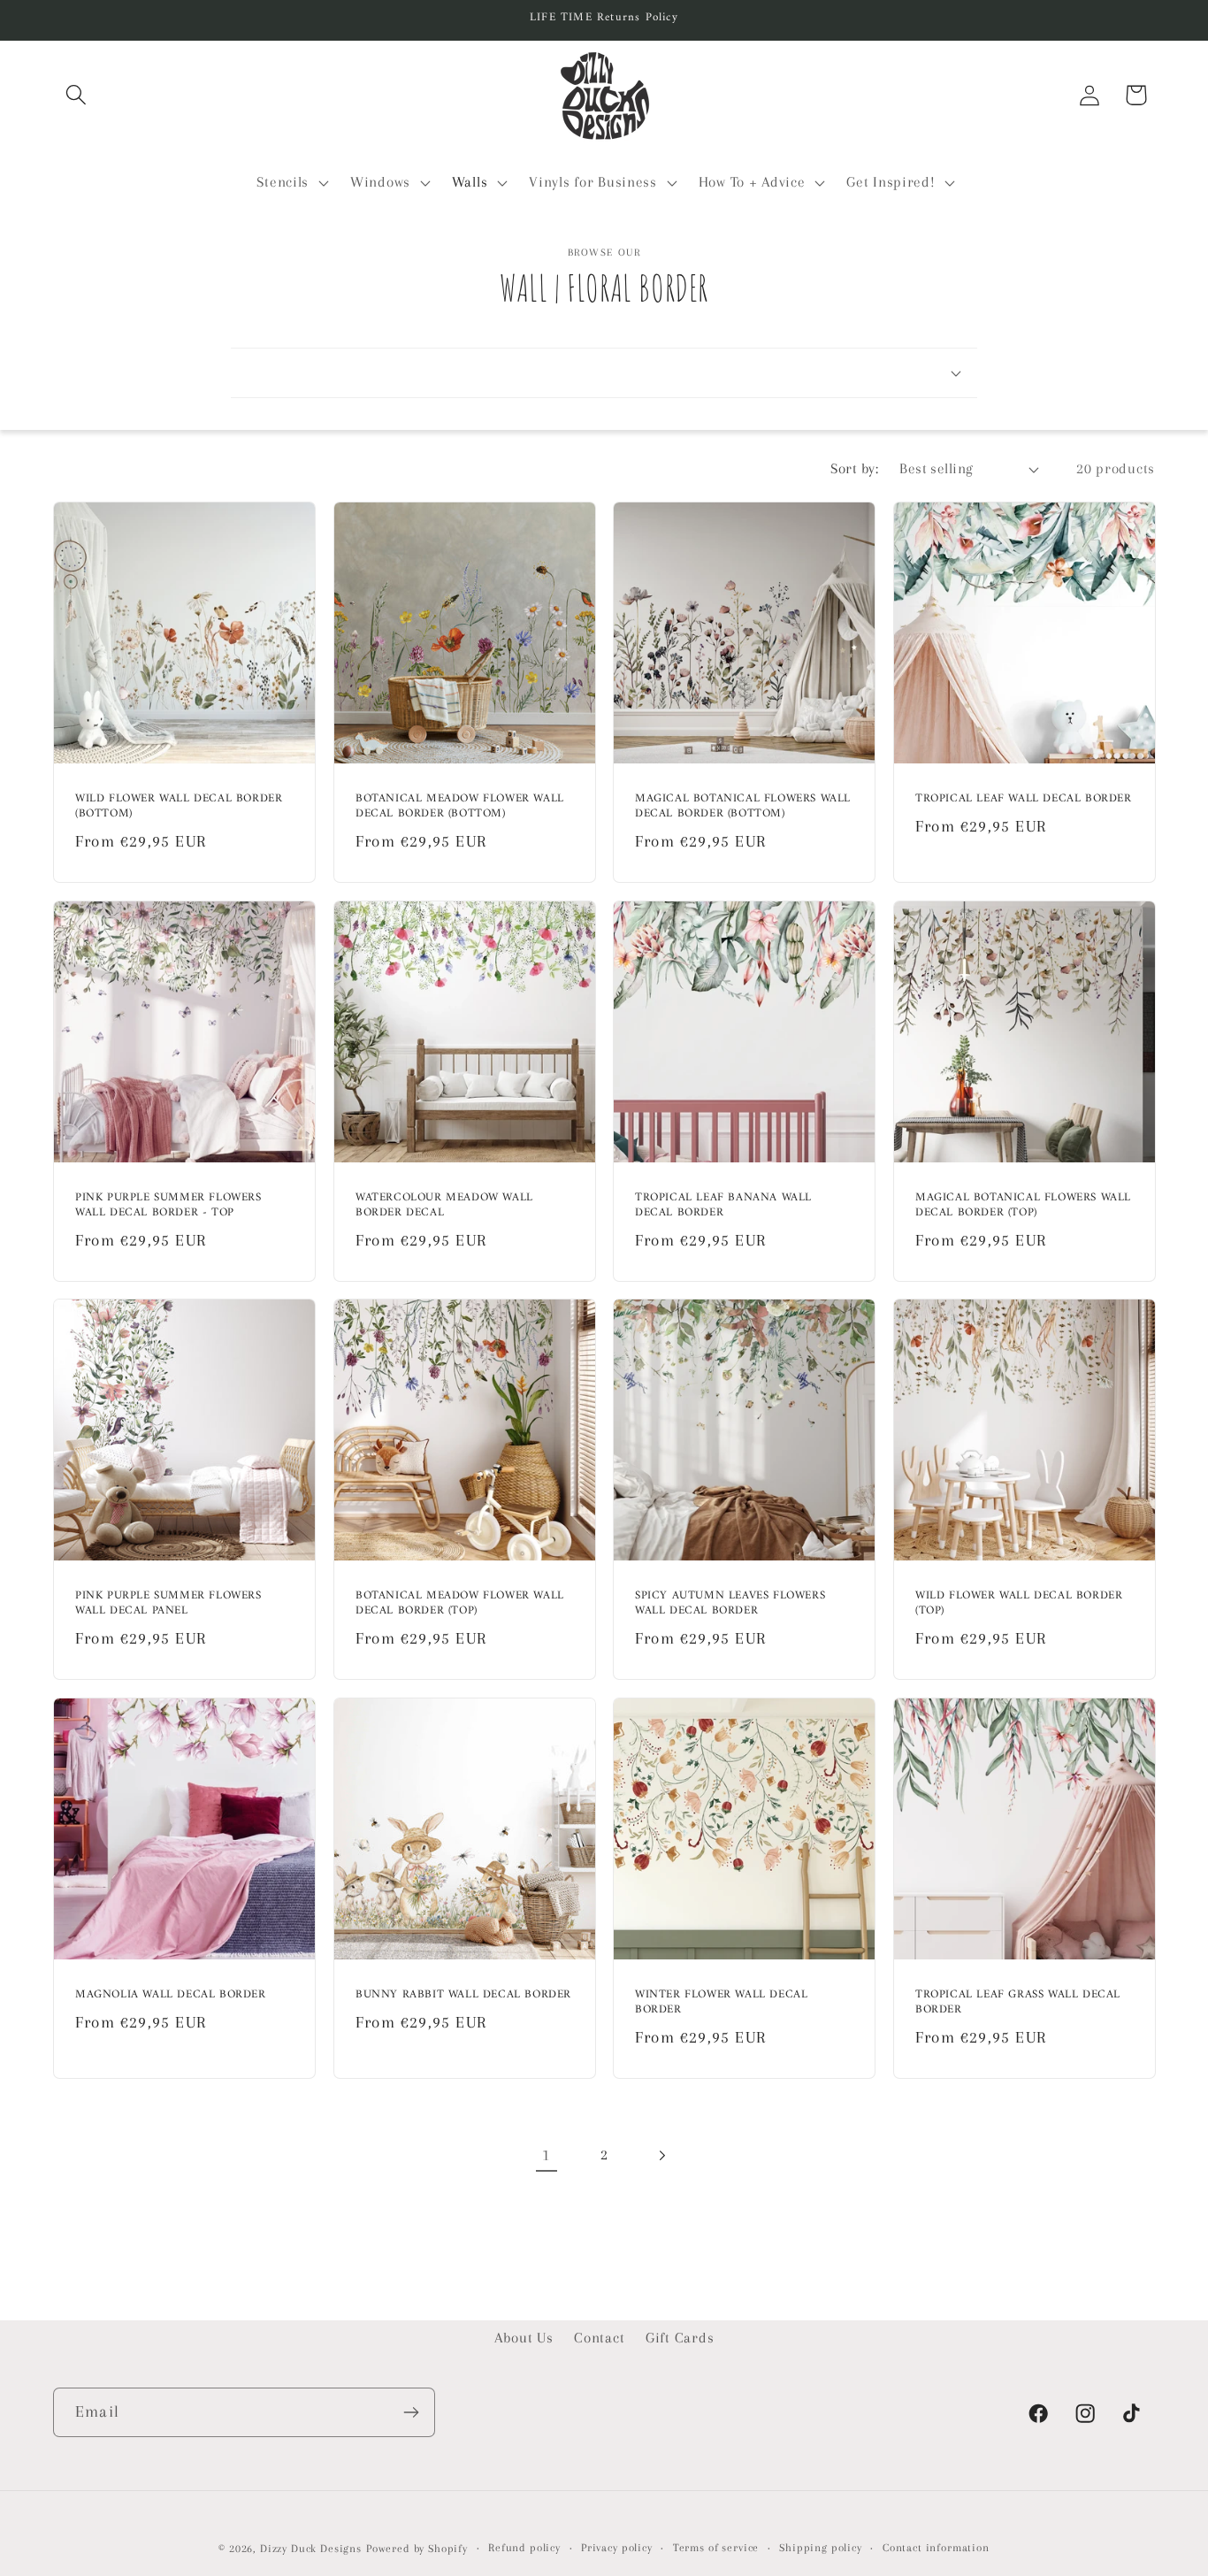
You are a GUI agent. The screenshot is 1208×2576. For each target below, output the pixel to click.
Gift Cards (680, 2338)
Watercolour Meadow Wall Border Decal (444, 1206)
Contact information (936, 2548)
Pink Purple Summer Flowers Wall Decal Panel (168, 1604)
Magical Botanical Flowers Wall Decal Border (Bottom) (743, 807)
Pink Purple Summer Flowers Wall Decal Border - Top (168, 1206)
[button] (76, 95)
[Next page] (661, 2155)
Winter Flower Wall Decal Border (721, 2003)
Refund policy (524, 2548)
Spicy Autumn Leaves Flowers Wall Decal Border (730, 1604)
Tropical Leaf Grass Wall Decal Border (1018, 2003)
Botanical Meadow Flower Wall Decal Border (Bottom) (460, 807)
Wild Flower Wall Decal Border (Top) (1019, 1604)
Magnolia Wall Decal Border (171, 1995)
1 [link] (547, 2154)
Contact (599, 2338)
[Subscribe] (411, 2412)
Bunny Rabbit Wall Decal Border (463, 1995)
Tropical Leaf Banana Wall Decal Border (723, 1206)
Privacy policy (617, 2548)
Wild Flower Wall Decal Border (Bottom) (179, 807)
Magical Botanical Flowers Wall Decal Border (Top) (1023, 1206)
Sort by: (854, 468)
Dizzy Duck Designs (311, 2549)
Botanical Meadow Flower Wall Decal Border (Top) (460, 1604)
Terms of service (716, 2548)
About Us (524, 2338)
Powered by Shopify (417, 2549)
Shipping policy (821, 2548)
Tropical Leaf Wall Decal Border (1024, 799)
